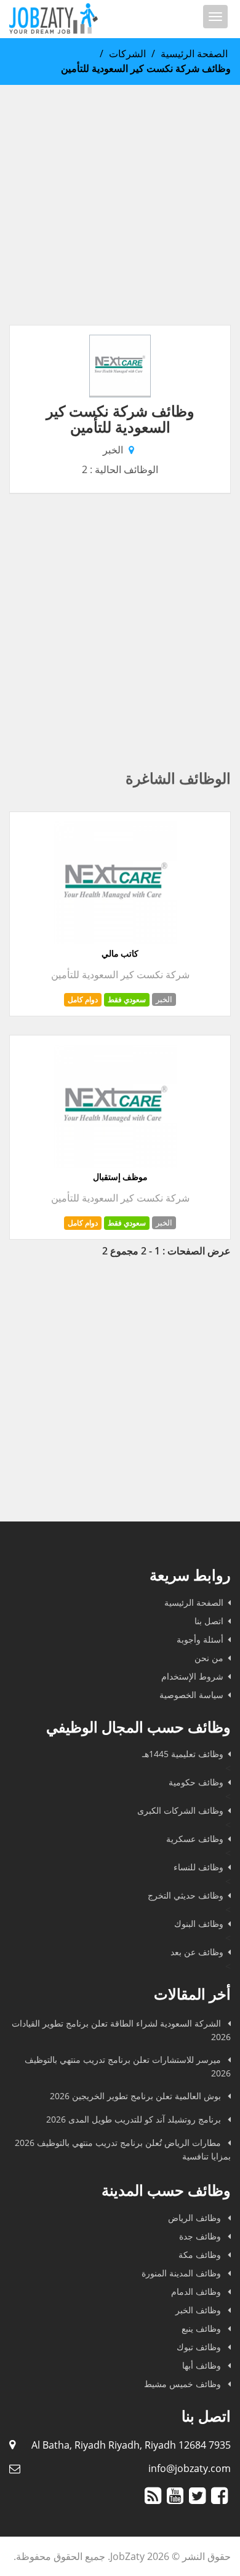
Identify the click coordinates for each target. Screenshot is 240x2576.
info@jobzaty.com (190, 2468)
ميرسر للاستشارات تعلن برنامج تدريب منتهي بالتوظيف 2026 (128, 2066)
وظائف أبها (203, 2365)
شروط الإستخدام (192, 1676)
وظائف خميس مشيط (184, 2384)
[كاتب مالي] (116, 941)
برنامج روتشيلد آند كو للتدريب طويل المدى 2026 (135, 2119)
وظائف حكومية (196, 1782)
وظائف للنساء (198, 1867)
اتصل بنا (209, 1621)
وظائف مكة (201, 2255)
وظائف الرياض (196, 2218)
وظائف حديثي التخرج (186, 1895)
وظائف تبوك (200, 2347)
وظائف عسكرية (195, 1839)
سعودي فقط (127, 999)
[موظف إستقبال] (116, 1164)
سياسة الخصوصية (191, 1695)
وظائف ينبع (202, 2328)
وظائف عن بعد (197, 1952)
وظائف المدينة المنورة (182, 2273)
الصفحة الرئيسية (194, 54)
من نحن (209, 1658)
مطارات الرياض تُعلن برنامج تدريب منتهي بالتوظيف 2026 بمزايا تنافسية (123, 2149)
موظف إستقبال (120, 1177)
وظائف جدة (201, 2236)
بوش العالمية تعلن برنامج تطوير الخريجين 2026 (137, 2096)
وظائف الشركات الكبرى (180, 1810)
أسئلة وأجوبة (200, 1639)
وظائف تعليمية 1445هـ (183, 1754)
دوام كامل (83, 999)
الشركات (127, 54)
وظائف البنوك (199, 1924)
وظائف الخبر (199, 2310)
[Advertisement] (120, 205)
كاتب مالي (120, 954)
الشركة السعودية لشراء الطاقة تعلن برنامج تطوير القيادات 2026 (121, 2030)
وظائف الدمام (197, 2291)
